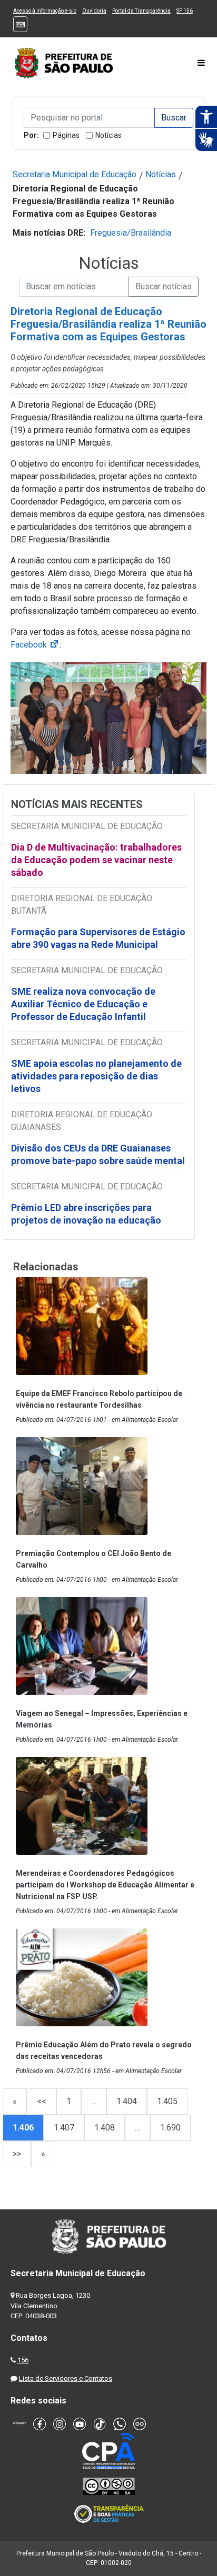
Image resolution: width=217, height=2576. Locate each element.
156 (23, 2360)
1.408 (105, 2128)
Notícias (108, 135)
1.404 (127, 2101)
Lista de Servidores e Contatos (66, 2378)
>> (17, 2154)
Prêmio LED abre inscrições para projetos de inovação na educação (87, 1214)
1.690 (170, 2128)
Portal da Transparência (141, 11)
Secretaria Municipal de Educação (75, 174)
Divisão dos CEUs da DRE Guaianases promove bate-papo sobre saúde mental (98, 1154)
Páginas (66, 135)
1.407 (64, 2128)
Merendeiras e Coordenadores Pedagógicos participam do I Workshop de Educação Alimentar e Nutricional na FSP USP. (105, 1885)
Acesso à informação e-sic (45, 11)
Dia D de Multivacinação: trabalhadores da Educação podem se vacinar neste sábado (96, 860)
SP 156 (185, 11)
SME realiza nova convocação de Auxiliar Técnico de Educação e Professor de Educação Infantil (83, 1004)
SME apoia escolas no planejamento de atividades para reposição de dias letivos (96, 1076)
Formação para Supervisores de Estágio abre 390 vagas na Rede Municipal (98, 938)
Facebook (35, 645)
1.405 (167, 2101)
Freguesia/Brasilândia (131, 233)
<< (42, 2101)
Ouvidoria (94, 11)
